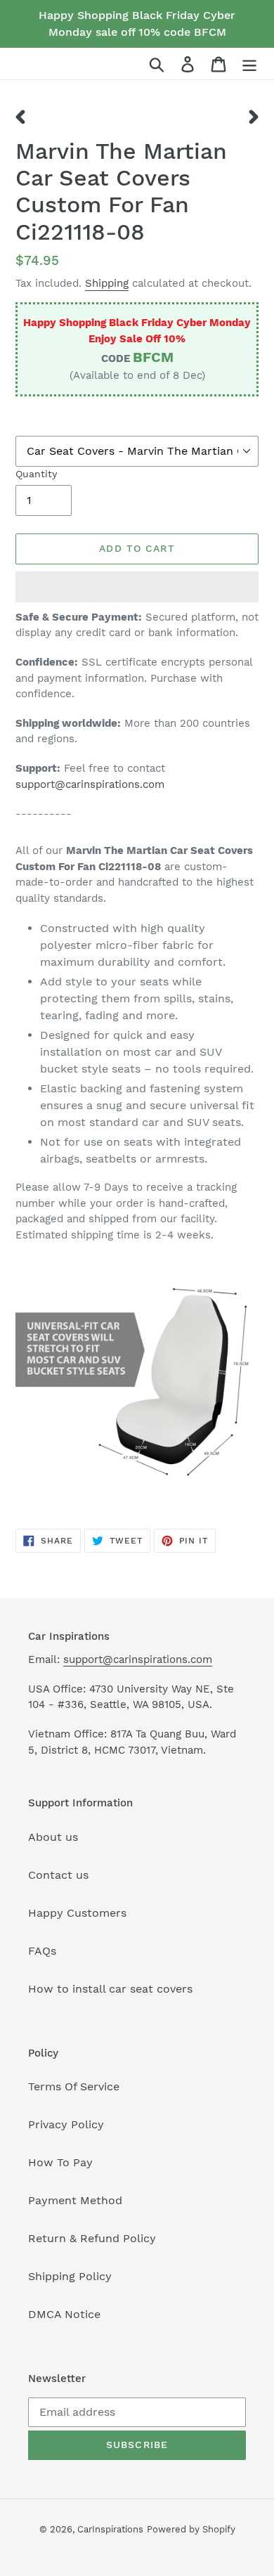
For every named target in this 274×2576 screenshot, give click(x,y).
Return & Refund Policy (92, 2238)
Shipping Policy (70, 2276)
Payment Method (75, 2200)
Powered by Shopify (191, 2529)
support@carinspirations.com (90, 784)
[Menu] (249, 64)
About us (53, 1837)
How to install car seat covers (110, 1989)
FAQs (42, 1951)
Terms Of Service (74, 2086)
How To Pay (60, 2162)
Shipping (107, 283)
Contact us (58, 1875)
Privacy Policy (66, 2124)
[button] (137, 587)
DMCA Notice (64, 2314)
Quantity (36, 474)
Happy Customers (77, 1913)
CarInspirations (110, 2529)
